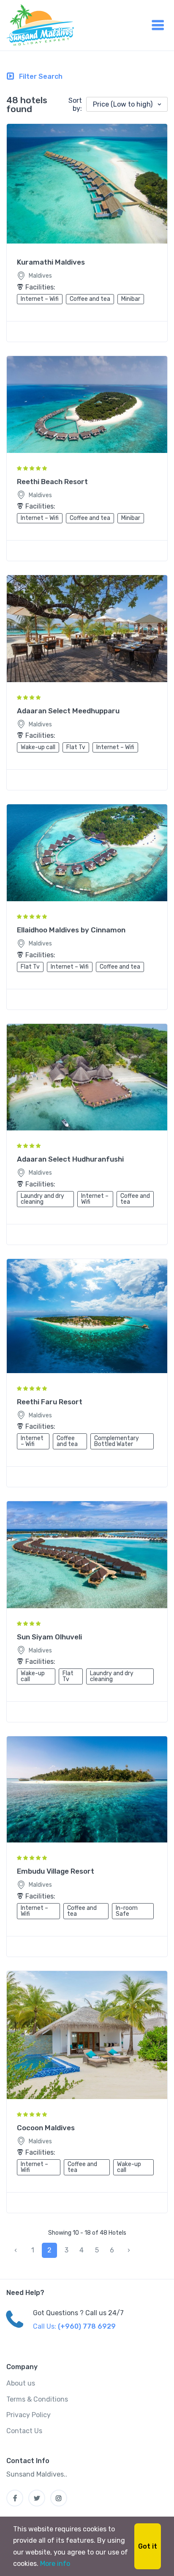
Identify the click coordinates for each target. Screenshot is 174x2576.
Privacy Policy (29, 2415)
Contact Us (24, 2431)
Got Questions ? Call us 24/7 (78, 2313)
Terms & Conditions (37, 2399)
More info (55, 2564)
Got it (148, 2546)
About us (21, 2383)
